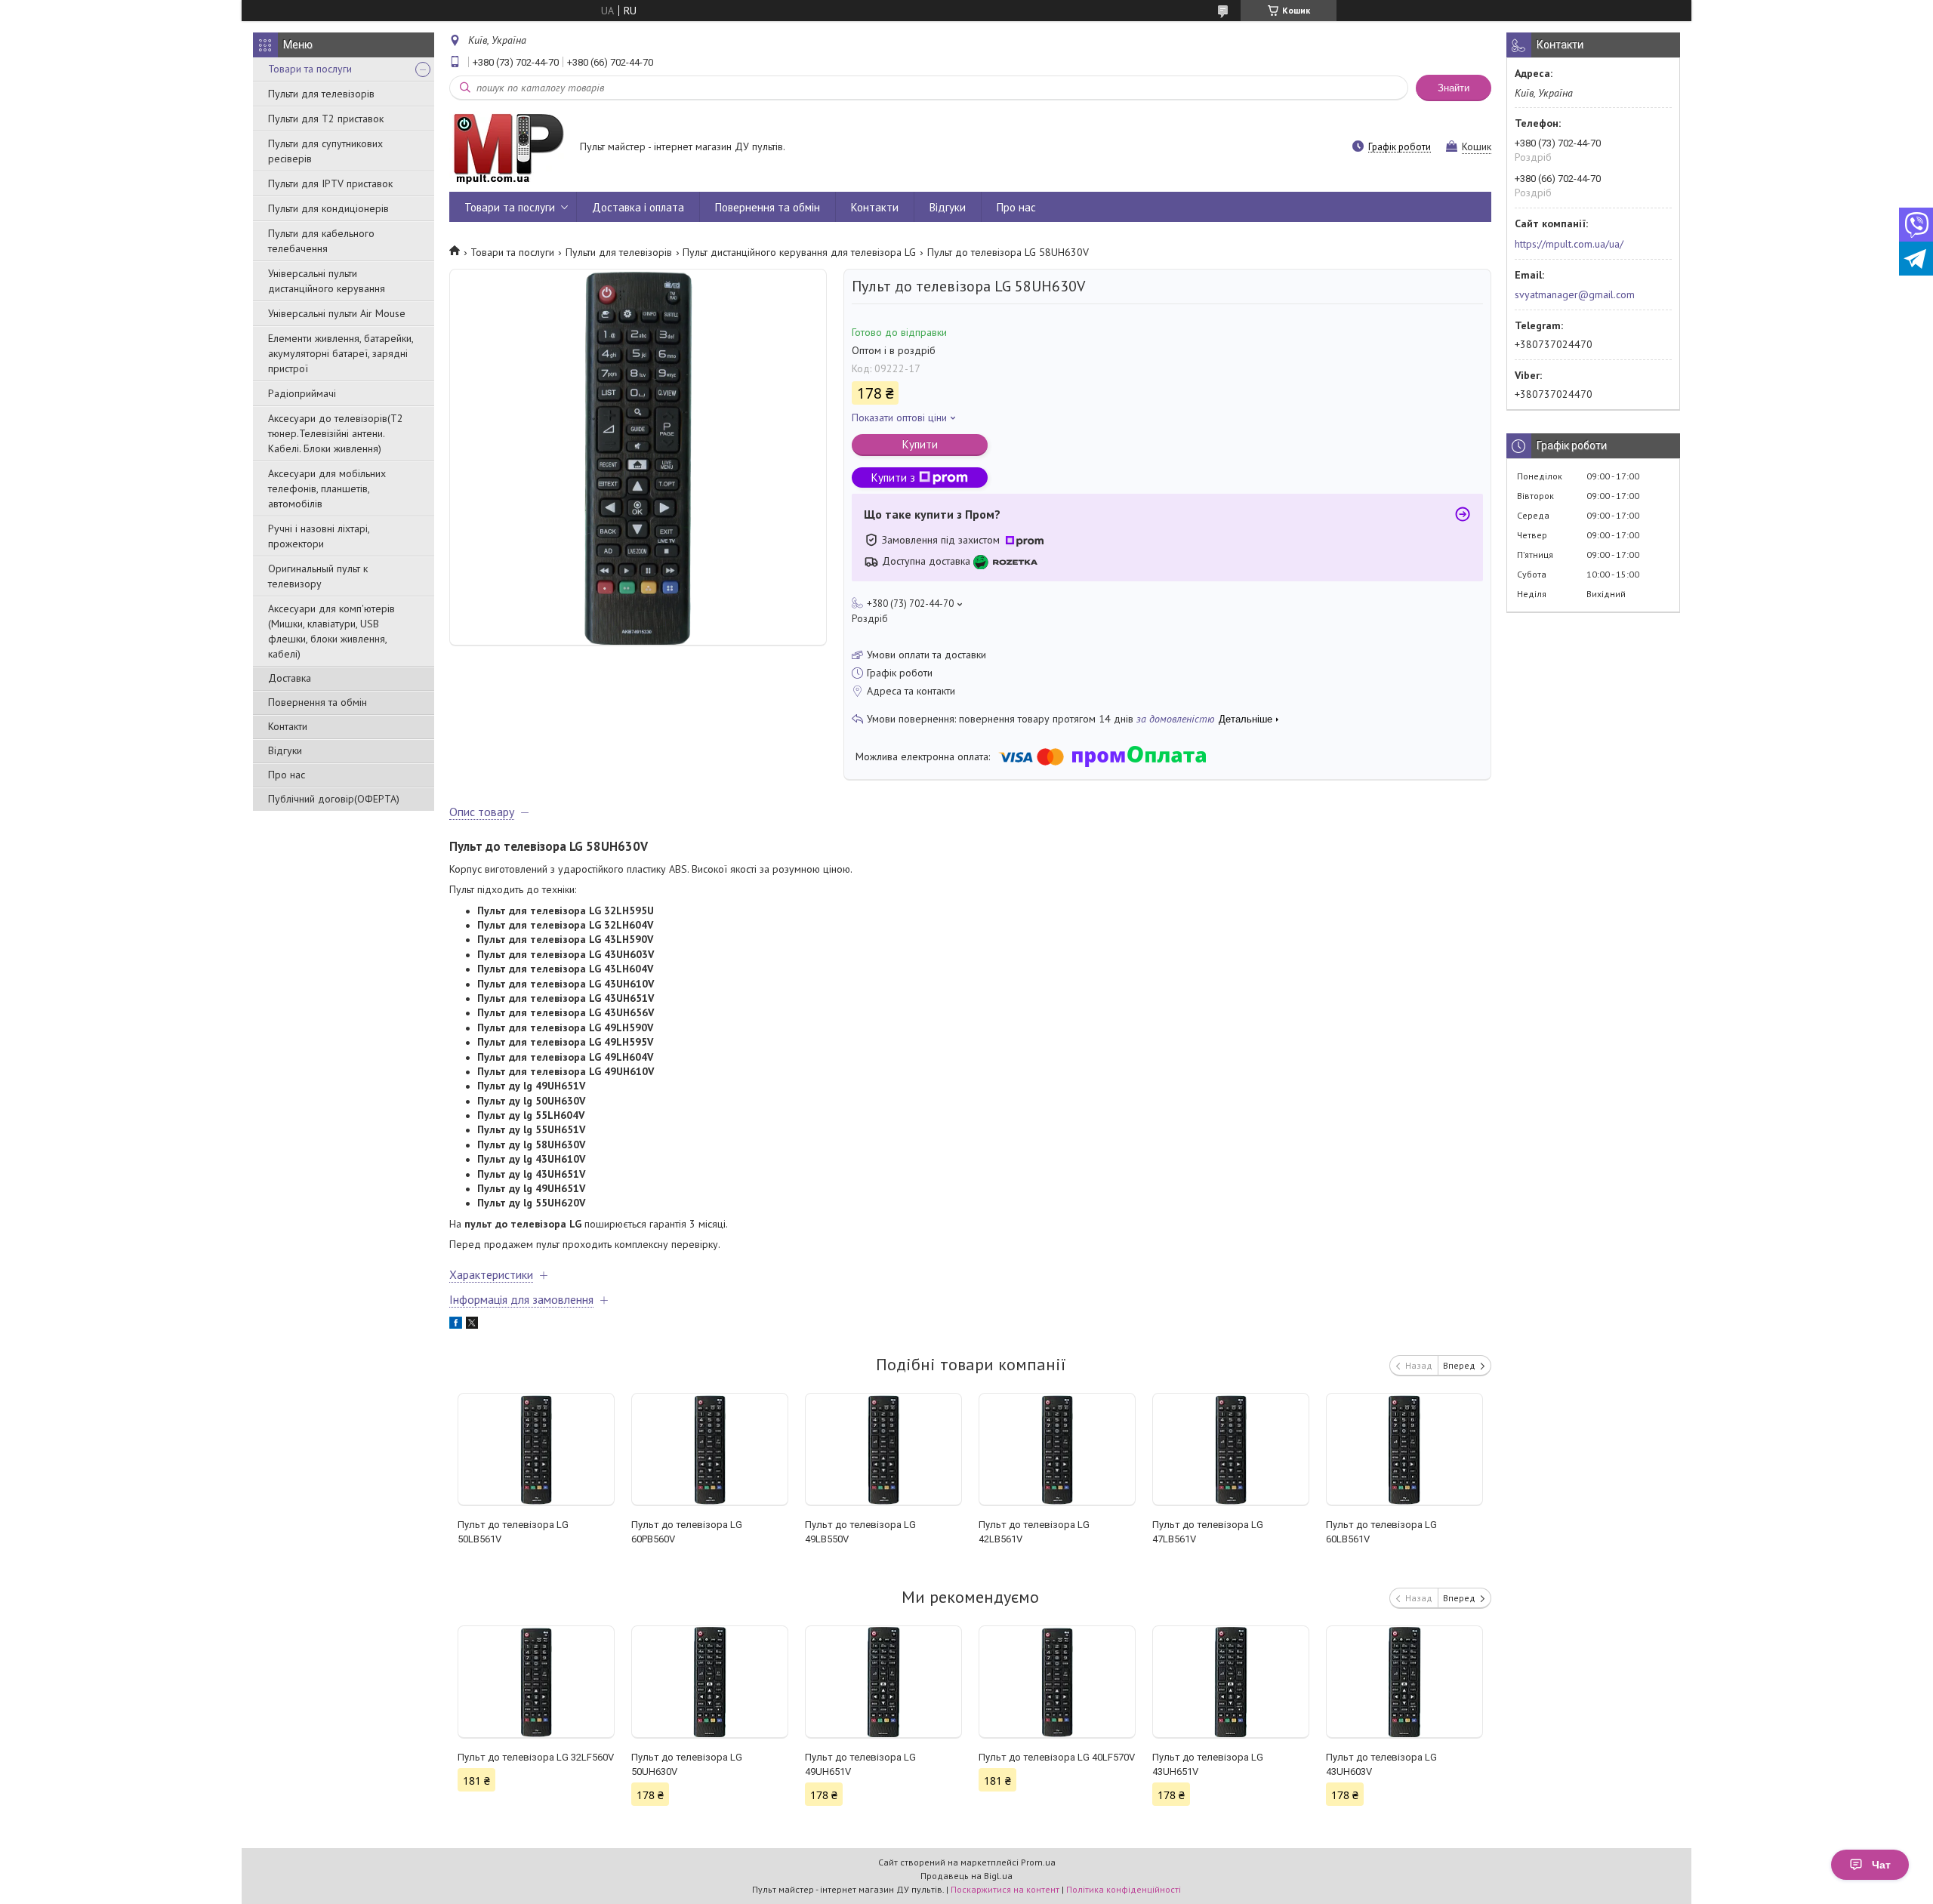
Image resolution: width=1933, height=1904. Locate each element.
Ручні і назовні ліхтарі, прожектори (319, 536)
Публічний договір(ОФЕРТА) (334, 799)
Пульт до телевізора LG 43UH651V (1208, 1764)
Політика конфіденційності (1124, 1889)
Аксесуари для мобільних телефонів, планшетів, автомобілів (327, 488)
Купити (920, 444)
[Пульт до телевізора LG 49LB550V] (883, 1450)
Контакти (288, 726)
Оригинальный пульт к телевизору (318, 576)
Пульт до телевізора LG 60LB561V (1381, 1532)
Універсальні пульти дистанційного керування (327, 281)
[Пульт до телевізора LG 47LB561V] (1230, 1450)
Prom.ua (1038, 1862)
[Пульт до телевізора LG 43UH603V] (1404, 1682)
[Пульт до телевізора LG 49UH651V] (883, 1682)
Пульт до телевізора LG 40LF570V (1057, 1757)
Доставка (290, 678)
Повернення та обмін (318, 702)
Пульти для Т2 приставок (326, 119)
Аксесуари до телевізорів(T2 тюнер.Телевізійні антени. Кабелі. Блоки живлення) (336, 433)
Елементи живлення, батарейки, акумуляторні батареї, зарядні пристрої (341, 353)
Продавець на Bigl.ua (966, 1876)
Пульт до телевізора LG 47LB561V (1208, 1532)
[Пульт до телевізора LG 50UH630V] (709, 1682)
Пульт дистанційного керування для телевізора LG (799, 252)
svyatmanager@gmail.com (1575, 294)
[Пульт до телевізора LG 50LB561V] (536, 1450)
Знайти (1454, 88)
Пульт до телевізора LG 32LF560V (536, 1757)
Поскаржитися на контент (1005, 1889)
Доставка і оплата (638, 207)
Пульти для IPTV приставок (330, 183)
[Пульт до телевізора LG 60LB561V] (1404, 1450)
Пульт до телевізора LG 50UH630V (687, 1764)
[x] (472, 1325)
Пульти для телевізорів (321, 94)
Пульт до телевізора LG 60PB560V (687, 1532)
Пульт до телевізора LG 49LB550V (860, 1532)
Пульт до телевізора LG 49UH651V (860, 1764)
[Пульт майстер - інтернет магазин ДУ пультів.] (507, 148)
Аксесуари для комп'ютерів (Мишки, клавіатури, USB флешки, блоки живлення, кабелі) (331, 631)
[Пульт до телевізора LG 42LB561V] (1057, 1450)
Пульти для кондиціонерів (328, 208)
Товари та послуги (310, 69)
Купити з (893, 478)
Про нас (287, 775)
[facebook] (456, 1325)
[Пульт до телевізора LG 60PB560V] (709, 1450)
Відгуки (285, 750)
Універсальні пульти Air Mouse (337, 313)
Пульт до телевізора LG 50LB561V (513, 1532)
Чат (1881, 1865)
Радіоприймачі (302, 393)
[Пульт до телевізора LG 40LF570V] (1057, 1682)
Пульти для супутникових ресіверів (325, 151)
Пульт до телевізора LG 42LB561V (1034, 1532)
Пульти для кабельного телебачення (321, 241)
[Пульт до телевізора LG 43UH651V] (1230, 1682)
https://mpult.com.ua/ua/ (1569, 244)
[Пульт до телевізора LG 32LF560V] (536, 1682)
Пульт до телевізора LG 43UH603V (1381, 1764)
